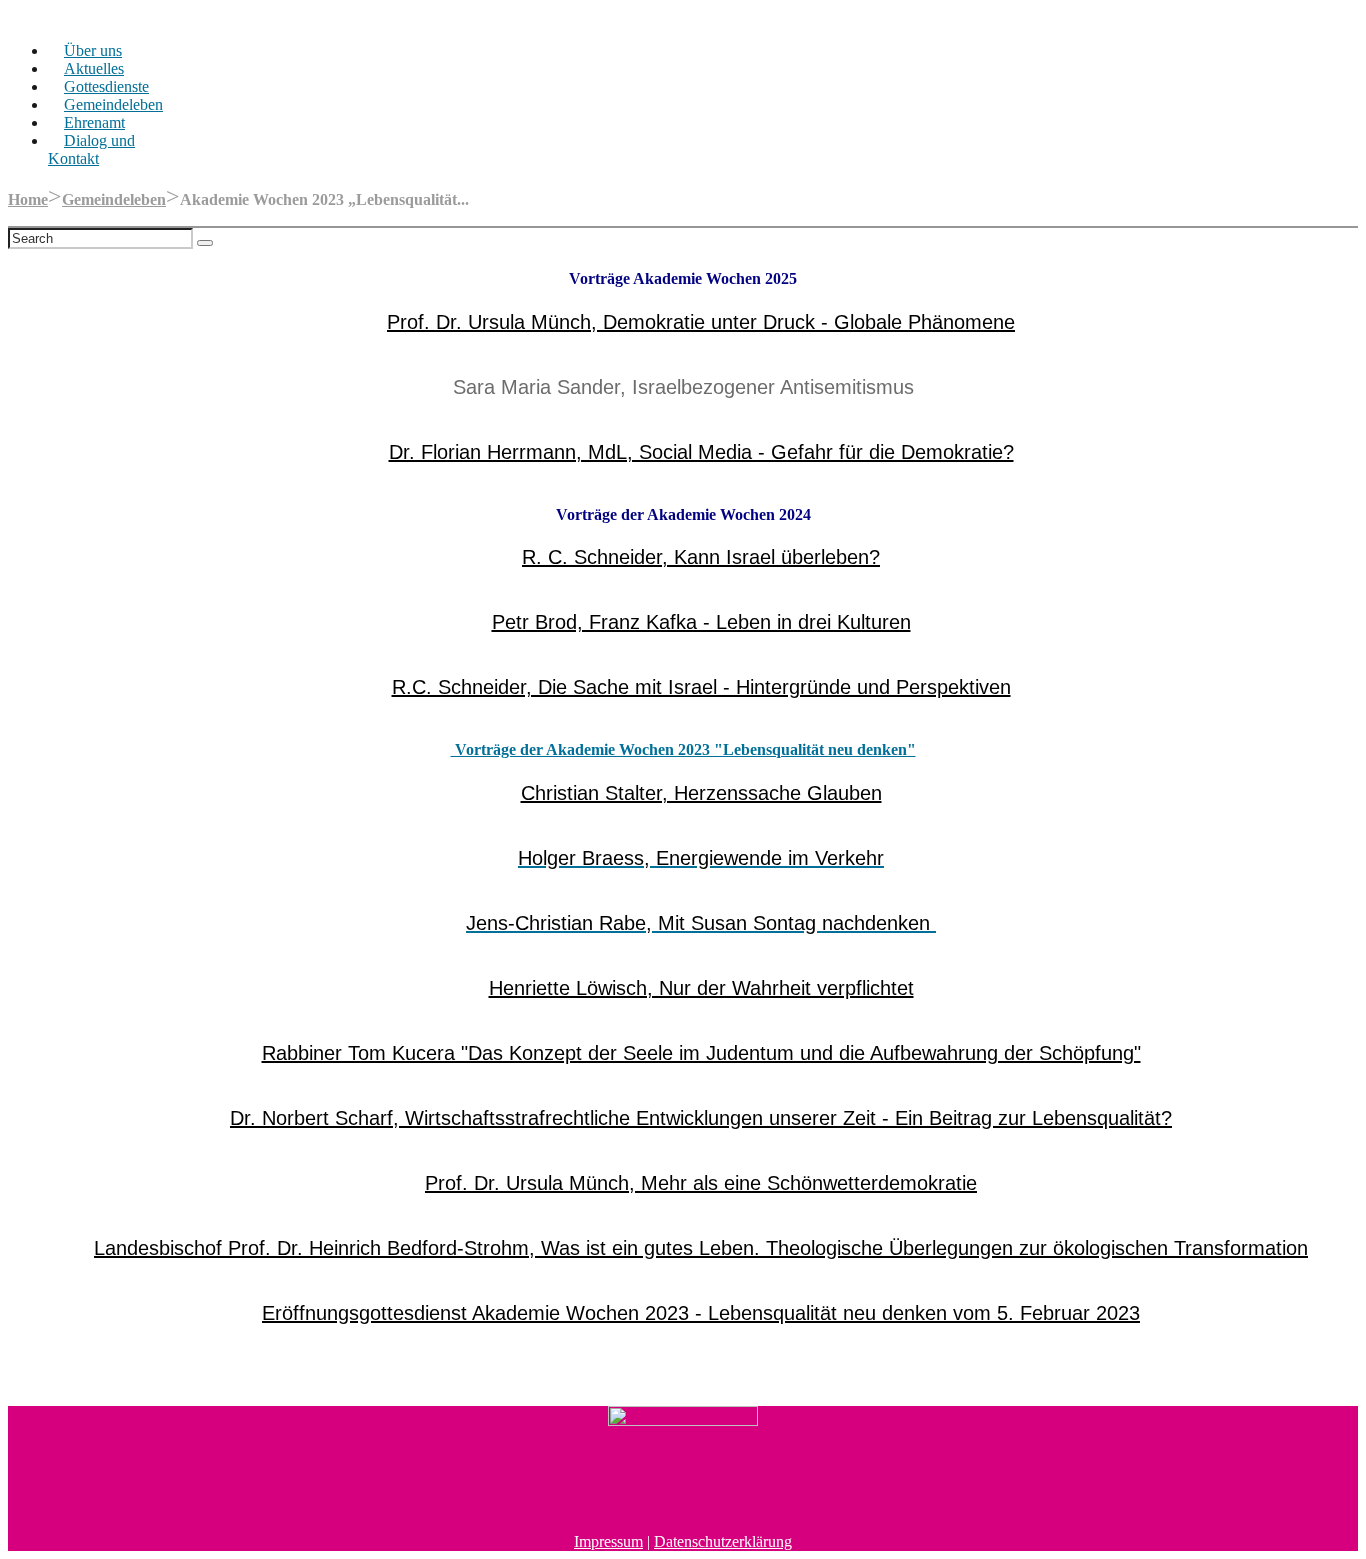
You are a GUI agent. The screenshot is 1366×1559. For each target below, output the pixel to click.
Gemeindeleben (113, 104)
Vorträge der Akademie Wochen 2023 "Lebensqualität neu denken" (683, 749)
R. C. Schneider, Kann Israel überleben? (701, 557)
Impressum (608, 1541)
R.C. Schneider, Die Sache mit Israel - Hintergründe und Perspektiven (701, 687)
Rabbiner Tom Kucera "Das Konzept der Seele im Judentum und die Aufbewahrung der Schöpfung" (701, 1053)
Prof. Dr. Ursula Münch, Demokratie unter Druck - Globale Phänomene (701, 322)
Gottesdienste (106, 86)
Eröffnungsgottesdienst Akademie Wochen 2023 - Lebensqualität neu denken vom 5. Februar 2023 (701, 1313)
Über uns (93, 50)
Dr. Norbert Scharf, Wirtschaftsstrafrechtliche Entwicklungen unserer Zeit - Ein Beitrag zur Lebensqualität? (701, 1118)
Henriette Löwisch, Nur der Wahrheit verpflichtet (701, 988)
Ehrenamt (94, 122)
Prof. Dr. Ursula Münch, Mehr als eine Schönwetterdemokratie (701, 1183)
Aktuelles (94, 68)
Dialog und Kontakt (91, 149)
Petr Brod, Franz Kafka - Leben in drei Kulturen (701, 622)
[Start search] (205, 243)
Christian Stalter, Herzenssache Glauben (701, 793)
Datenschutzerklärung (723, 1541)
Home (28, 199)
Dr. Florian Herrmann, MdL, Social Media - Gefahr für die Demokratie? (701, 452)
